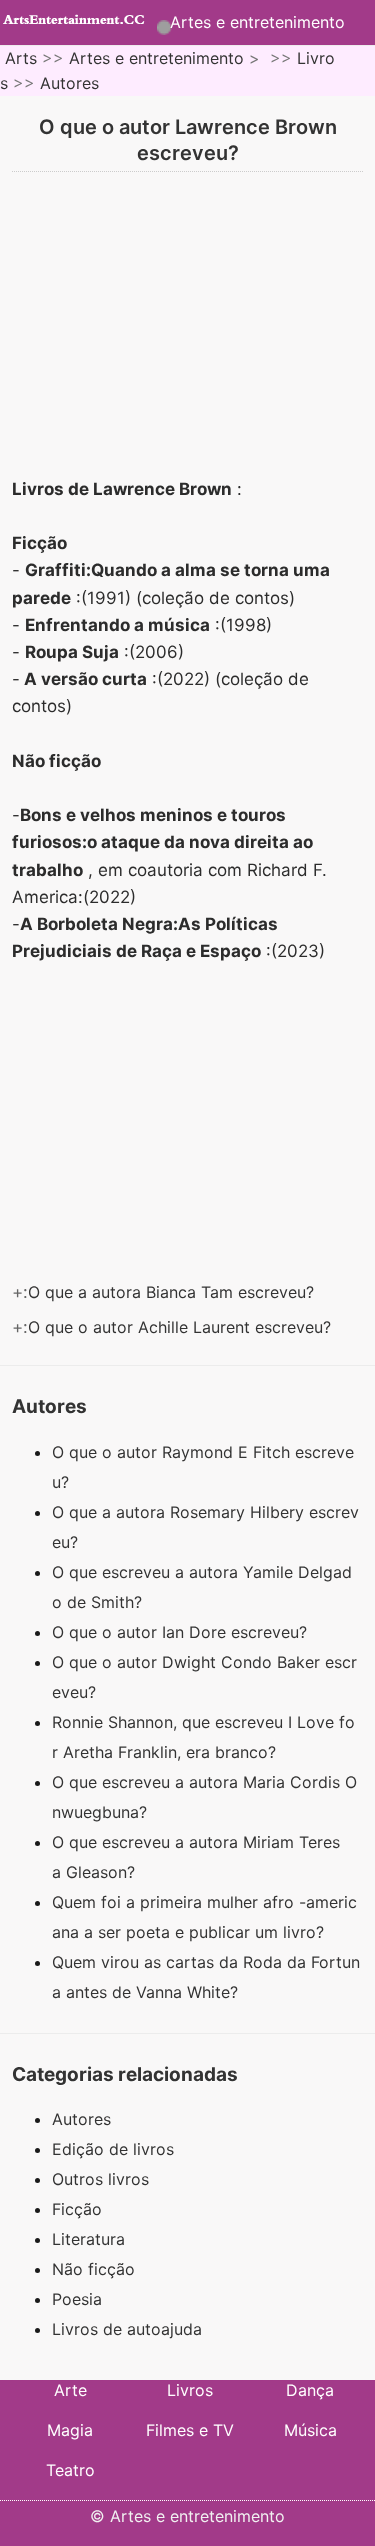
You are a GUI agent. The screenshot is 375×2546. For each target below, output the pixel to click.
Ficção (77, 2209)
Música (310, 2430)
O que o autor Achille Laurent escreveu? (182, 1327)
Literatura (88, 2239)
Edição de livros (113, 2149)
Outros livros (100, 2179)
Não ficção (93, 2269)
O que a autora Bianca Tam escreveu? (173, 1292)
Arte (70, 2390)
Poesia (77, 2299)
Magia (70, 2430)
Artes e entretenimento (257, 22)
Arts (21, 58)
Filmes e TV (190, 2430)
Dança (310, 2390)
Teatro (70, 2470)
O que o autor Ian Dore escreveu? (182, 1632)
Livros (190, 2390)
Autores (69, 83)
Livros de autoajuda (127, 2329)
